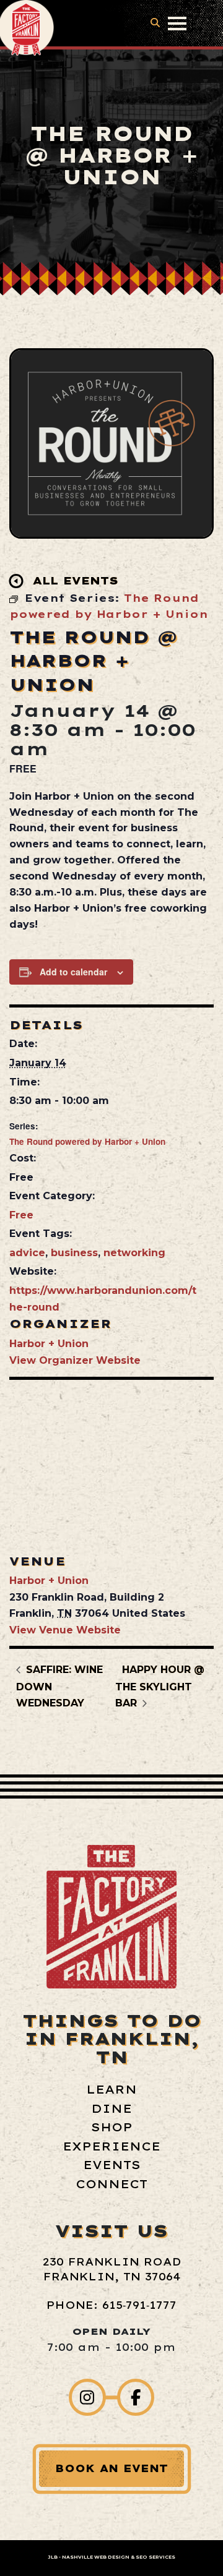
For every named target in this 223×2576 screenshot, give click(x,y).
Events (112, 2165)
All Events (76, 580)
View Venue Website (65, 1630)
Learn (111, 2090)
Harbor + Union (49, 1344)
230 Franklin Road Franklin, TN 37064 (112, 2269)
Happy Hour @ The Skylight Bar (160, 1686)
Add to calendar (73, 972)
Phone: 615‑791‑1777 (111, 2305)
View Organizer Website (75, 1360)
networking (134, 1253)
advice (27, 1253)
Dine (111, 2109)
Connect (111, 2184)
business (74, 1253)
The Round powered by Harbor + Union (87, 1141)
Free (21, 1215)
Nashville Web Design (96, 2557)
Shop (112, 2127)
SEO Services (155, 2557)
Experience (111, 2146)
